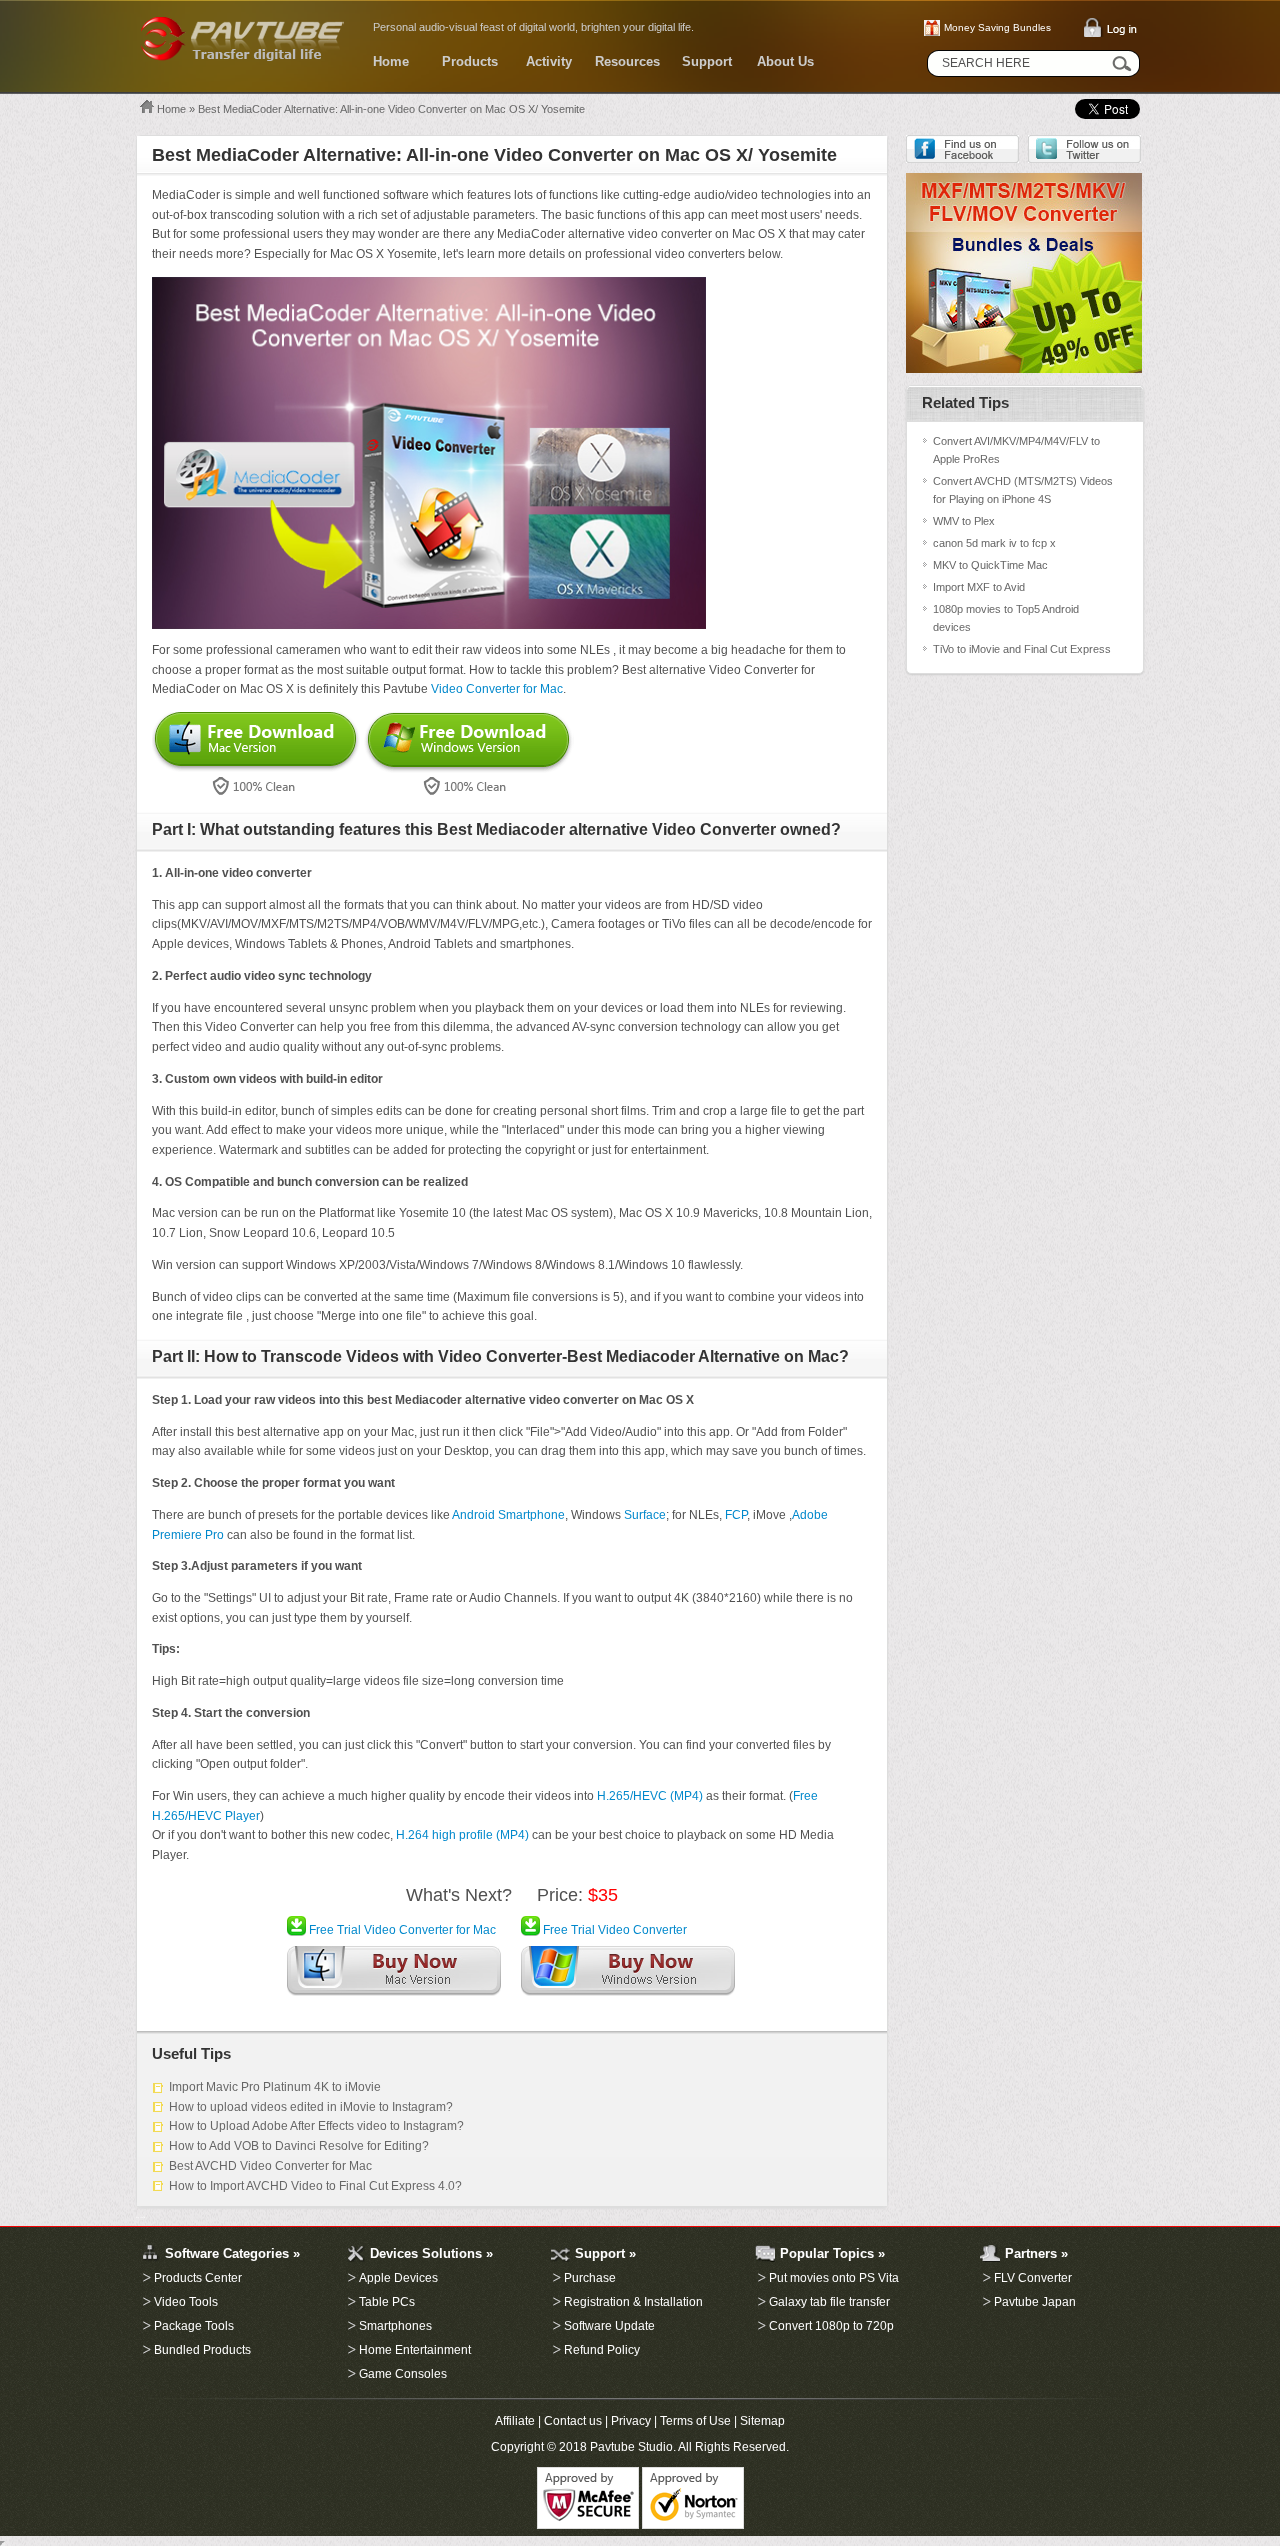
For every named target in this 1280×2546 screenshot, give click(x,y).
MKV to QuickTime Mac (990, 565)
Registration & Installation (633, 2302)
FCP (736, 1515)
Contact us (573, 2421)
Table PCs (387, 2302)
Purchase (590, 2278)
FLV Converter (1033, 2278)
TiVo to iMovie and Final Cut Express (1022, 649)
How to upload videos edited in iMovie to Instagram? (311, 2107)
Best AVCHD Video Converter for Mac (270, 2166)
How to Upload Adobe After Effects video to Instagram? (316, 2126)
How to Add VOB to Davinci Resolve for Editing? (299, 2146)
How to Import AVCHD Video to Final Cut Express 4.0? (315, 2186)
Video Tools (186, 2302)
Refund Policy (602, 2350)
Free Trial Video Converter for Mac (401, 1930)
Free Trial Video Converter (613, 1930)
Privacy (631, 2421)
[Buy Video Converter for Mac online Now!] (394, 1975)
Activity (549, 61)
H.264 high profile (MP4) (462, 1835)
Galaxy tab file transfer (829, 2302)
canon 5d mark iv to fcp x (994, 543)
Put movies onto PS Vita (834, 2278)
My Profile (140, 2217)
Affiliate (515, 2421)
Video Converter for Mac (497, 689)
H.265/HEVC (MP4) (650, 1796)
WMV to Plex (964, 521)
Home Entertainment (415, 2350)
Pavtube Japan (1035, 2302)
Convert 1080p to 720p (831, 2326)
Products (470, 61)
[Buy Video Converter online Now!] (628, 1975)
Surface (645, 1515)
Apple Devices (398, 2278)
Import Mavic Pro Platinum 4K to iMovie (275, 2087)
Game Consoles (403, 2374)
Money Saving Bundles (997, 27)
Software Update (609, 2326)
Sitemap (762, 2421)
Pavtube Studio (631, 2447)
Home (391, 61)
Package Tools (194, 2326)
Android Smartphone (508, 1515)
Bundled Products (202, 2350)
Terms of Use (695, 2421)
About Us (785, 61)
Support (707, 61)
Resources (627, 61)
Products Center (198, 2278)
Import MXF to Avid (979, 587)
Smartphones (395, 2326)
